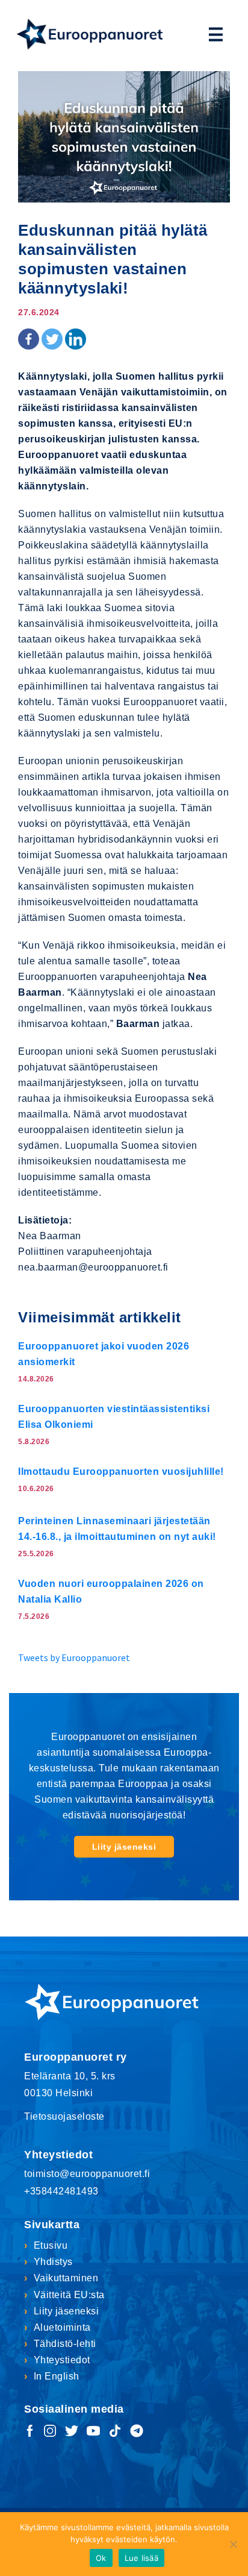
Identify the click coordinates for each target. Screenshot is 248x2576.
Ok (101, 2558)
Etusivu (51, 2245)
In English (57, 2376)
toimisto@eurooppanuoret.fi (87, 2174)
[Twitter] (52, 339)
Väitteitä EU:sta (69, 2295)
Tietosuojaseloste (64, 2116)
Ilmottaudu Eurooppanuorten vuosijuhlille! (121, 1472)
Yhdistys (53, 2262)
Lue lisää (141, 2558)
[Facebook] (29, 339)
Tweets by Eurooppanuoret (74, 1657)
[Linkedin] (76, 339)
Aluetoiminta (62, 2327)
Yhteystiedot (62, 2360)
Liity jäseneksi (124, 1847)
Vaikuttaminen (66, 2278)
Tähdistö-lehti (65, 2344)
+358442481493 (61, 2191)
